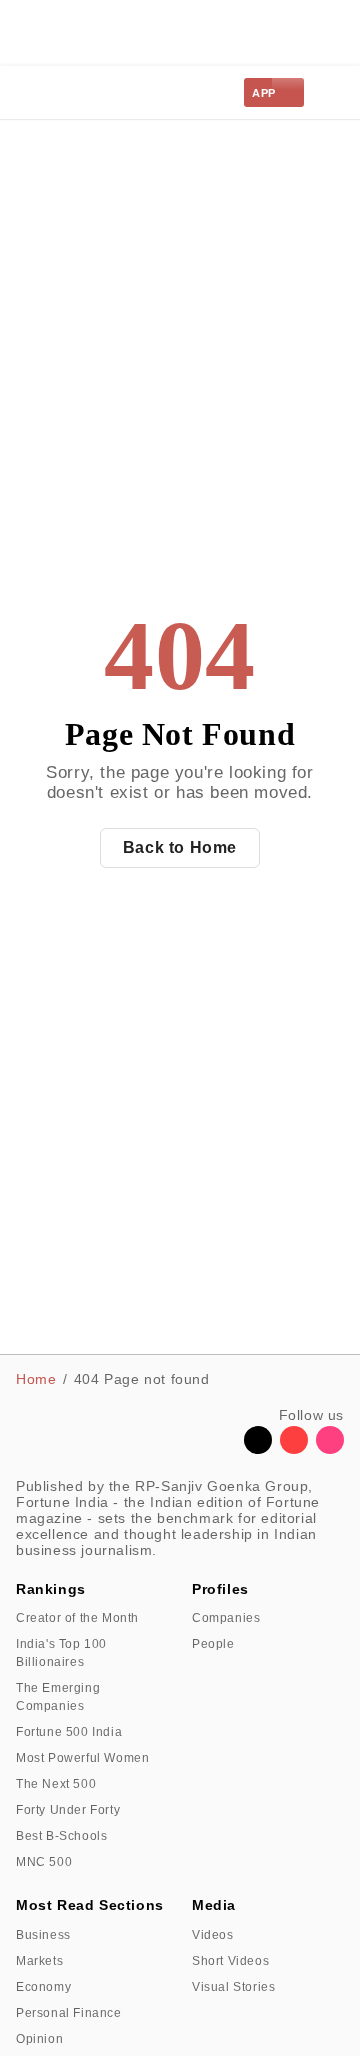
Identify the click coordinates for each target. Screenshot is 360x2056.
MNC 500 (44, 1862)
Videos (213, 1935)
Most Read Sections (90, 1905)
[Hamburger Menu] (332, 93)
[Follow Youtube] (294, 1448)
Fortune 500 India (69, 1732)
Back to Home (180, 847)
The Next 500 (56, 1784)
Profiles (220, 1589)
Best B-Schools (61, 1836)
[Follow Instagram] (330, 1448)
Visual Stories (233, 1987)
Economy (43, 1987)
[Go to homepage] (61, 92)
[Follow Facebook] (222, 1448)
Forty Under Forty (68, 1810)
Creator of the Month (77, 1618)
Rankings (51, 1589)
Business (43, 1935)
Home (36, 1379)
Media (214, 1905)
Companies (226, 1618)
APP (264, 93)
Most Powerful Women (82, 1758)
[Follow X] (258, 1448)
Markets (39, 1961)
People (213, 1644)
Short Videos (230, 1961)
